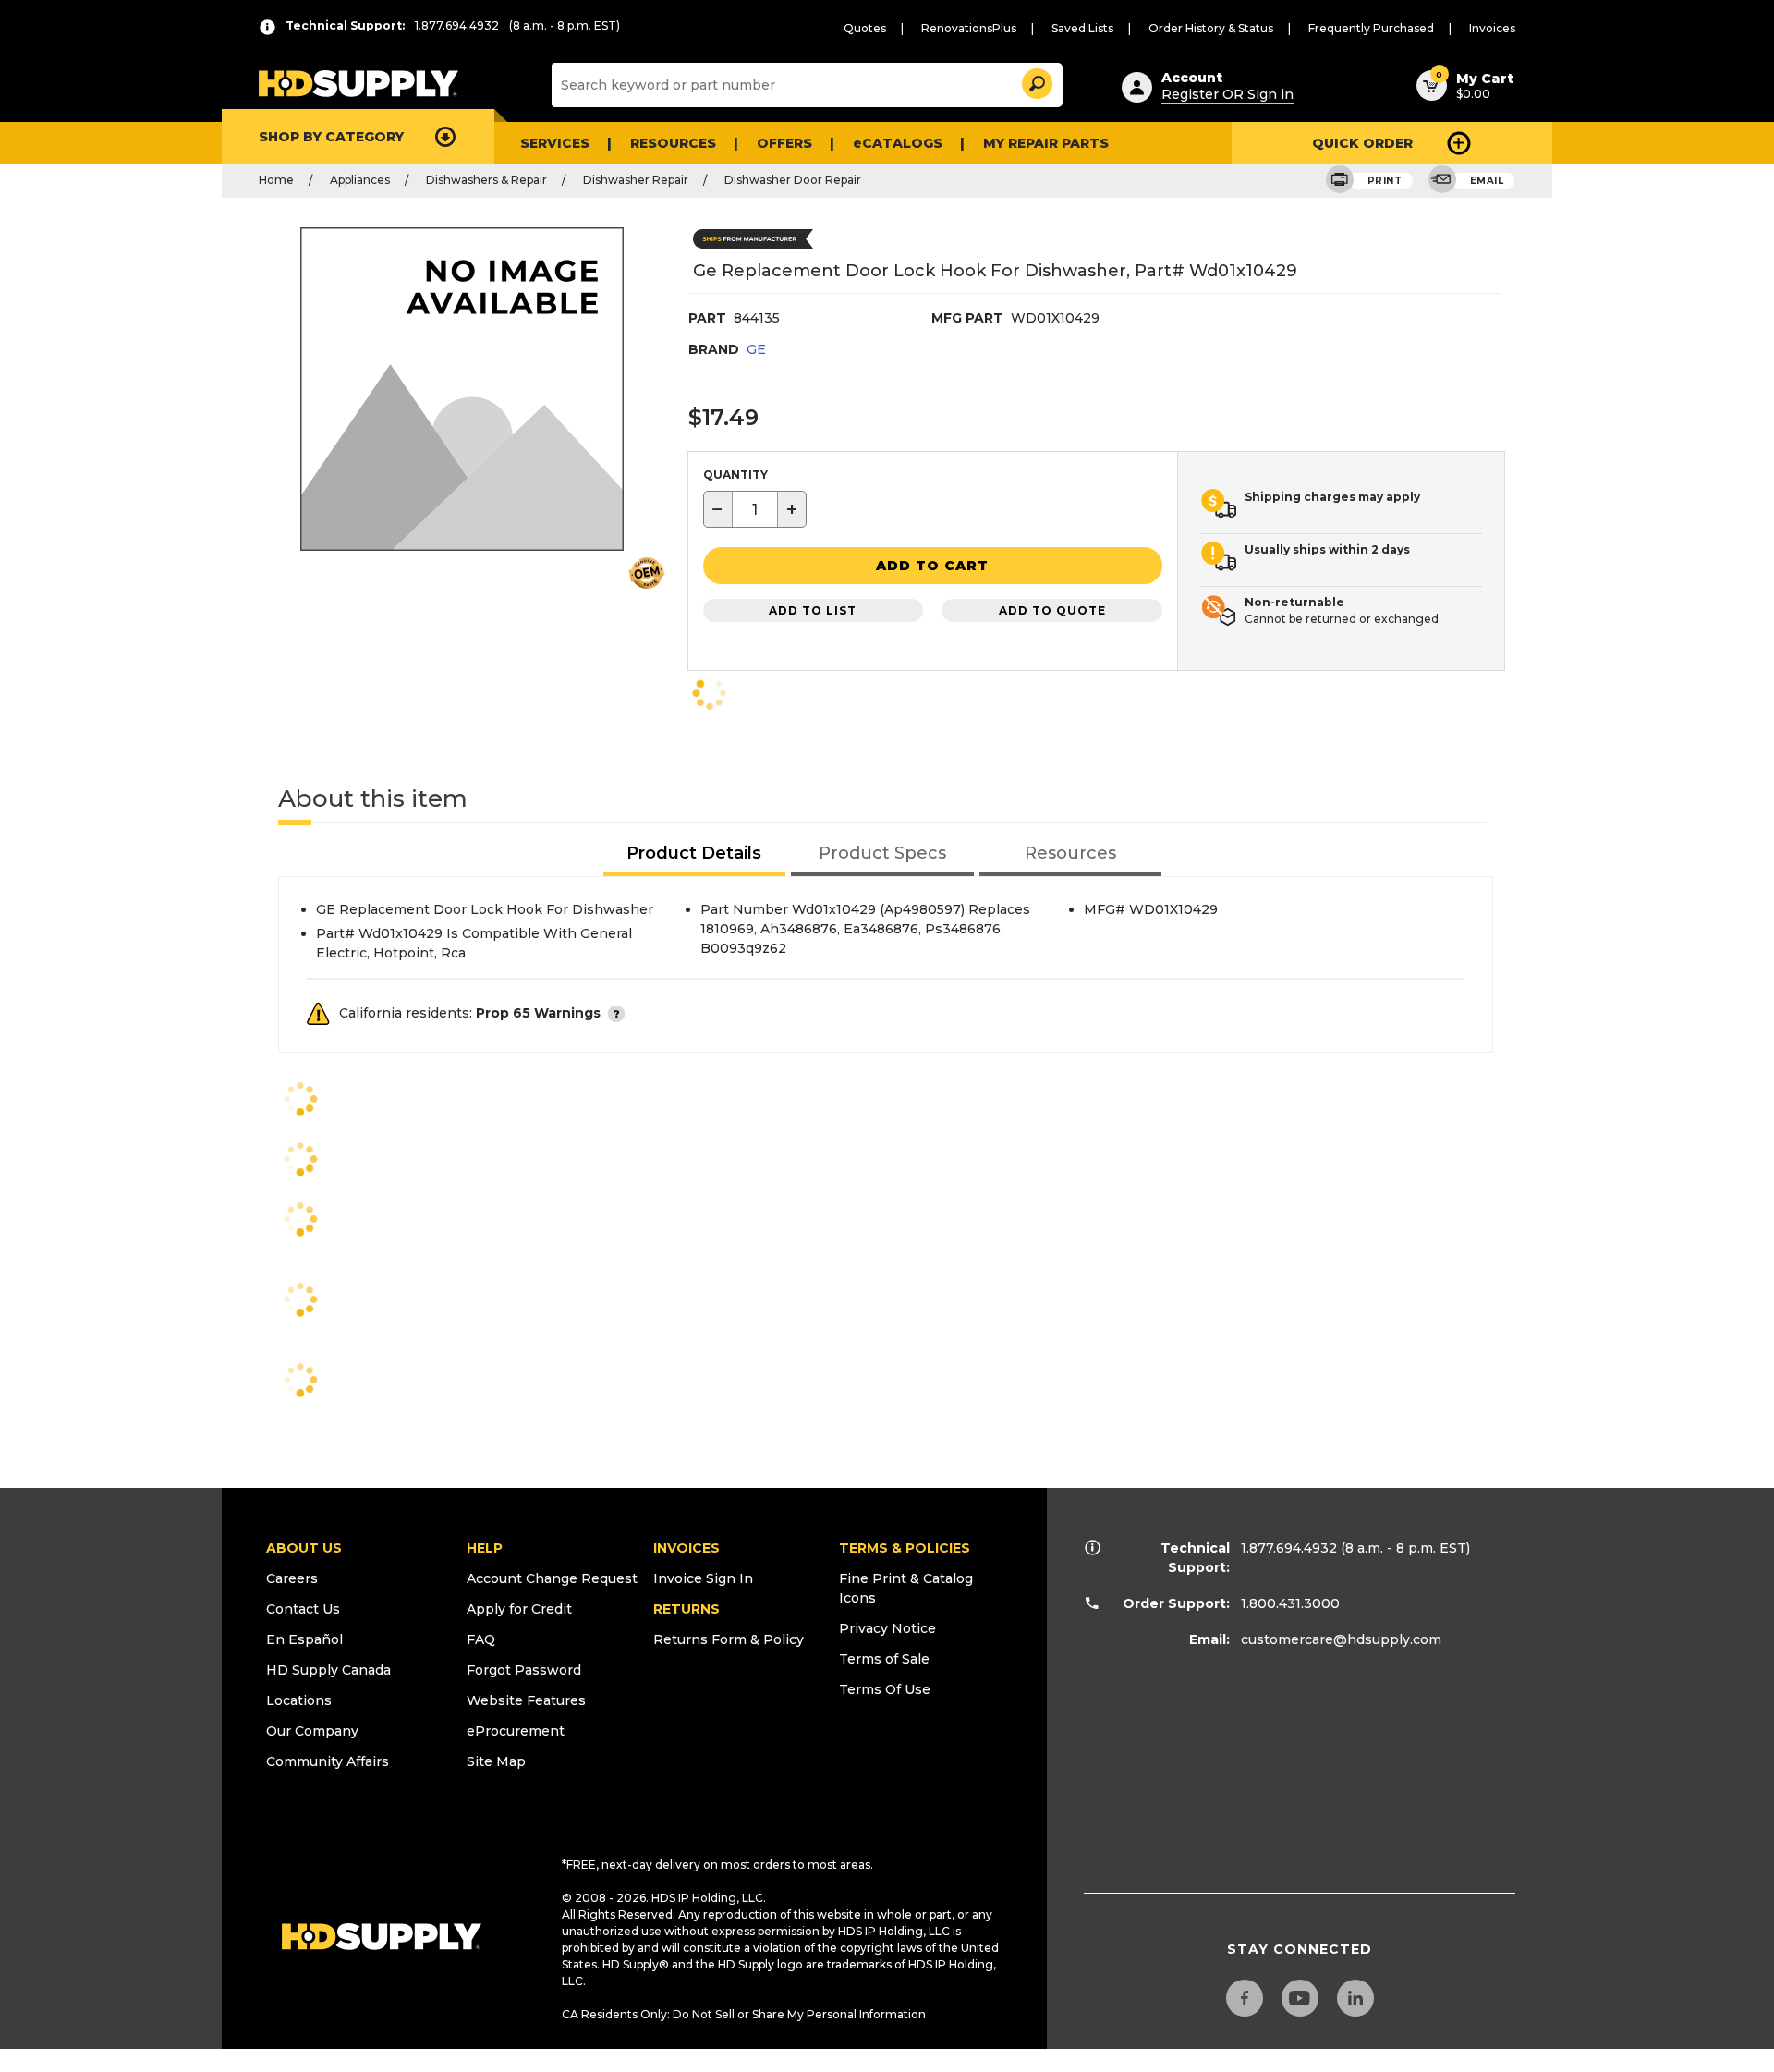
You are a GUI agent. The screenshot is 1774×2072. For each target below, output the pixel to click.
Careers (292, 1578)
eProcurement (516, 1731)
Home (276, 180)
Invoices (1492, 28)
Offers (784, 143)
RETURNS (687, 1609)
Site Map (496, 1761)
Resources (673, 143)
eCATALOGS (898, 143)
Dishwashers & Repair (486, 180)
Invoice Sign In (703, 1578)
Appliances (360, 180)
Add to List (813, 610)
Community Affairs (328, 1761)
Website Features (526, 1700)
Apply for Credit (519, 1609)
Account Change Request (552, 1578)
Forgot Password (524, 1670)
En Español (304, 1639)
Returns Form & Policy (729, 1639)
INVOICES (687, 1548)
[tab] (695, 854)
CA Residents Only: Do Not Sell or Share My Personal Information (744, 2014)
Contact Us (303, 1609)
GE (756, 349)
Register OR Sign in (1227, 94)
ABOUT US (304, 1548)
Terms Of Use (885, 1689)
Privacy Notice (887, 1628)
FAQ (481, 1639)
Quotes (865, 28)
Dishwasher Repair (636, 180)
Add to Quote (1052, 610)
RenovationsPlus (969, 28)
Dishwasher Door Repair (793, 180)
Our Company (312, 1731)
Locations (299, 1700)
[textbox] (755, 509)
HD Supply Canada (328, 1670)
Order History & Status (1211, 28)
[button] (1036, 81)
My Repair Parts (1046, 143)
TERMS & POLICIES (905, 1548)
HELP (485, 1548)
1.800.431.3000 (1290, 1603)
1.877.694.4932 (1289, 1548)
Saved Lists (1082, 28)
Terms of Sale (884, 1659)
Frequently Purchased (1371, 28)
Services (555, 143)
